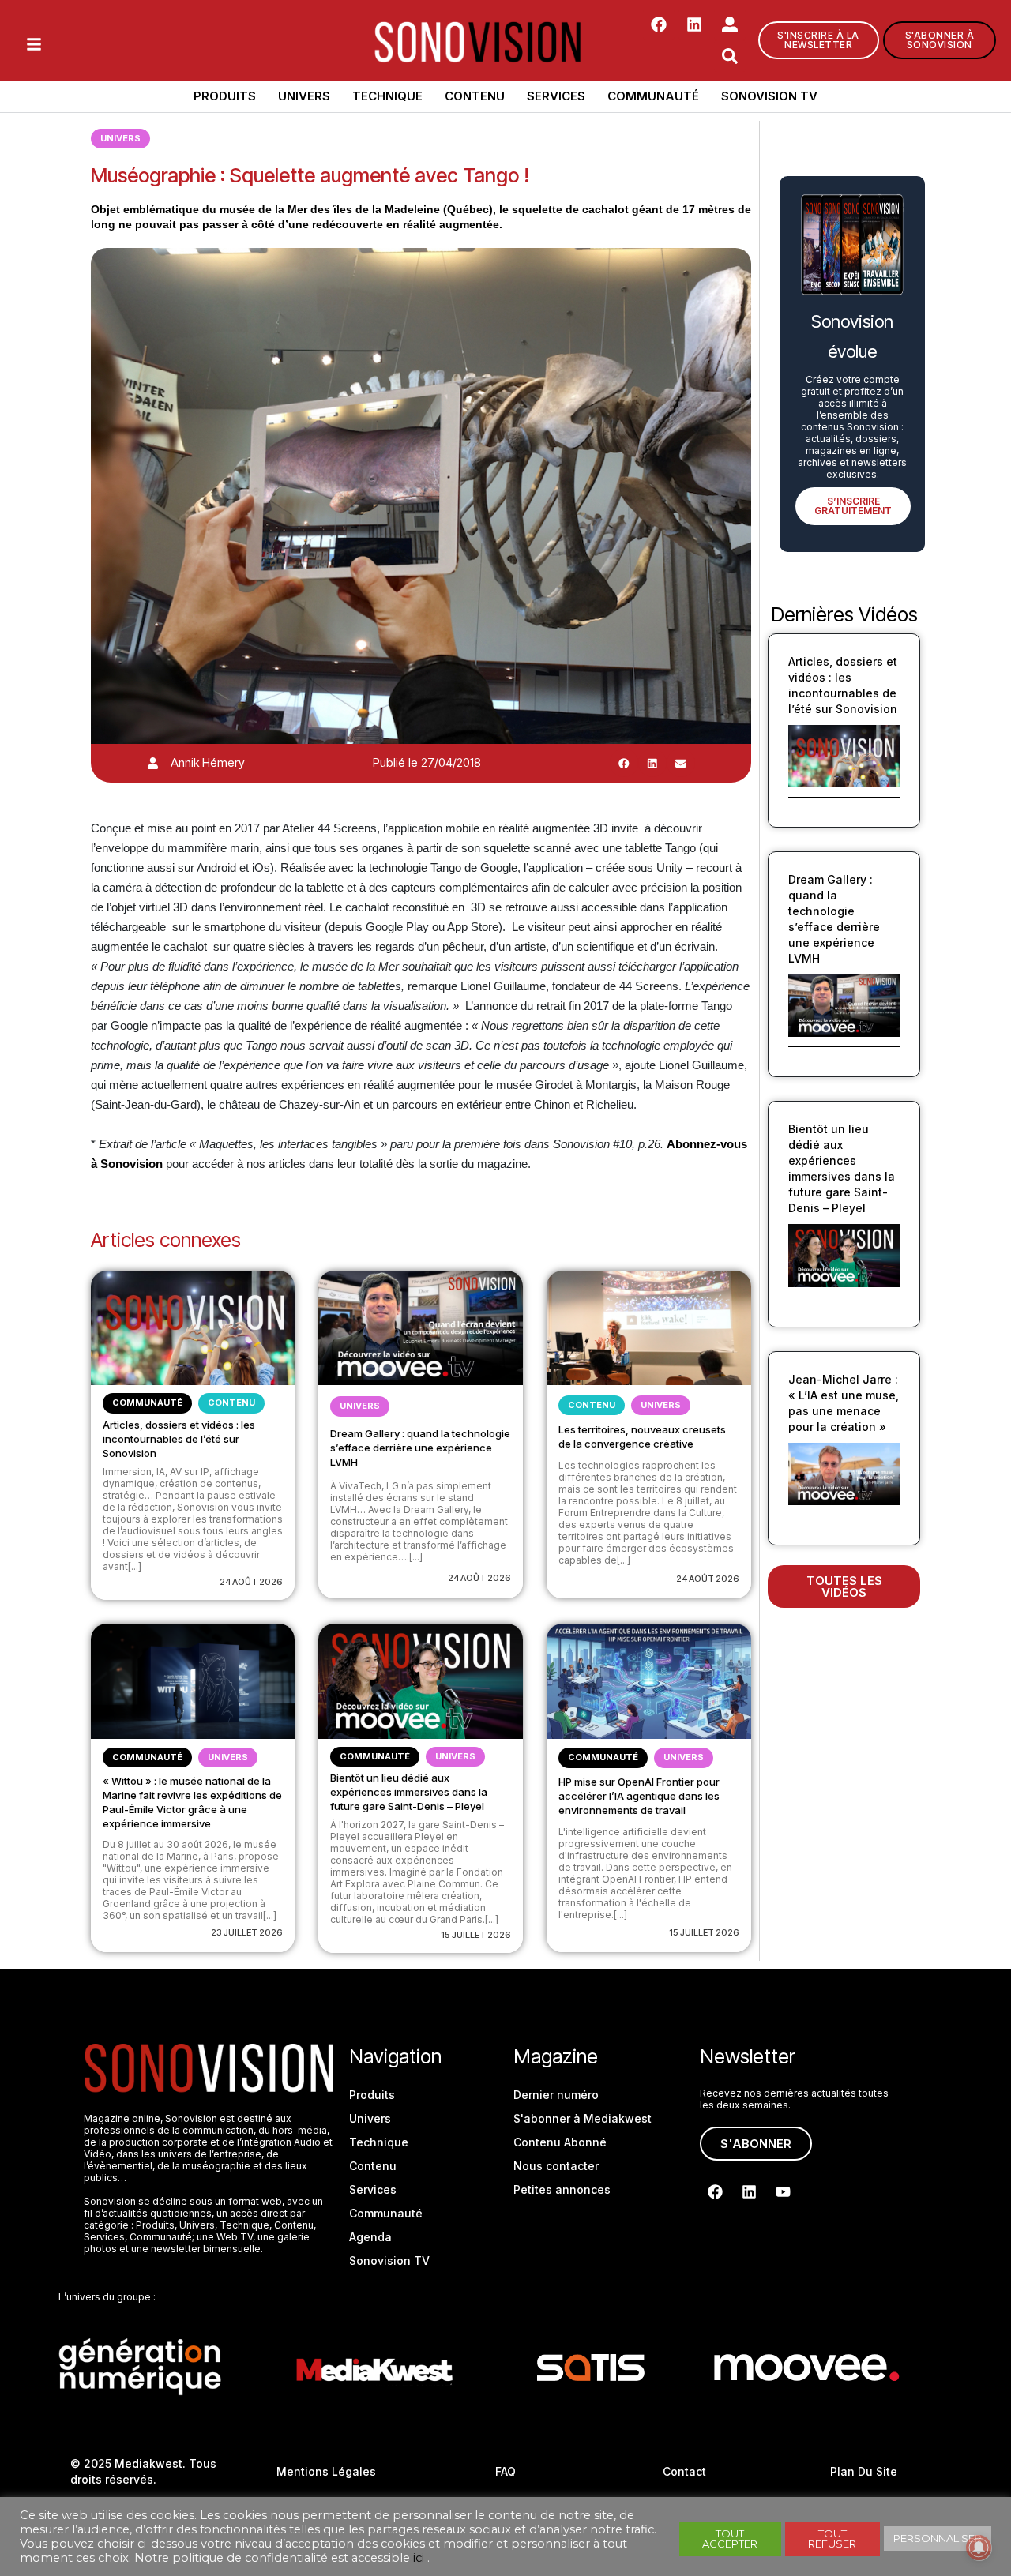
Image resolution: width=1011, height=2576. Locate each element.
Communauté (653, 96)
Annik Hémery (208, 762)
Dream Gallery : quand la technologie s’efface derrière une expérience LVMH (420, 1448)
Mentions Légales (326, 2471)
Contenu (475, 96)
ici (419, 2558)
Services (556, 96)
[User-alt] (730, 24)
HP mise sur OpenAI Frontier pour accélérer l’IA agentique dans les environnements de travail (639, 1796)
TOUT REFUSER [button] (832, 2538)
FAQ (505, 2471)
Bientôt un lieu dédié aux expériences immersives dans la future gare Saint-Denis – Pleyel (409, 1792)
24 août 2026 (251, 1582)
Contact (684, 2471)
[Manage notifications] (979, 2548)
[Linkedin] (694, 24)
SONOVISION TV (769, 96)
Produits (225, 96)
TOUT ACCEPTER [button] (730, 2538)
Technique (387, 96)
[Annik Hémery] (153, 763)
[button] (624, 763)
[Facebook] (659, 24)
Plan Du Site (864, 2471)
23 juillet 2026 (247, 1932)
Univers (304, 96)
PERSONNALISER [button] (938, 2538)
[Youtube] (783, 2191)
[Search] (730, 56)
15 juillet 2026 (476, 1935)
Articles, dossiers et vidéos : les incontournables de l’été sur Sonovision (179, 1439)
